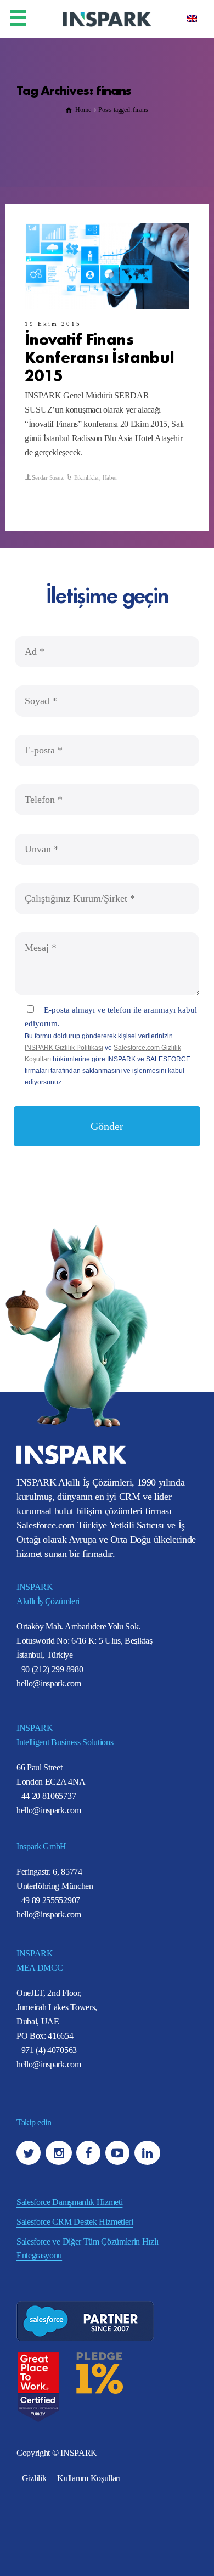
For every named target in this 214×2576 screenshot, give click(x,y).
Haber (110, 477)
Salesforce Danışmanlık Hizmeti (69, 2202)
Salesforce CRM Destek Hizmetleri (75, 2222)
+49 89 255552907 (48, 1900)
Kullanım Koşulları (89, 2478)
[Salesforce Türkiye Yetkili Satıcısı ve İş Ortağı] (107, 18)
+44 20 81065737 (46, 1796)
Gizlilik (34, 2478)
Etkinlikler (87, 477)
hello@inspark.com (49, 1683)
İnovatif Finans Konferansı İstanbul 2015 (100, 356)
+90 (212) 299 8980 (50, 1669)
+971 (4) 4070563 (47, 2050)
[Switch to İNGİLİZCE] (192, 18)
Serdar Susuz (47, 477)
